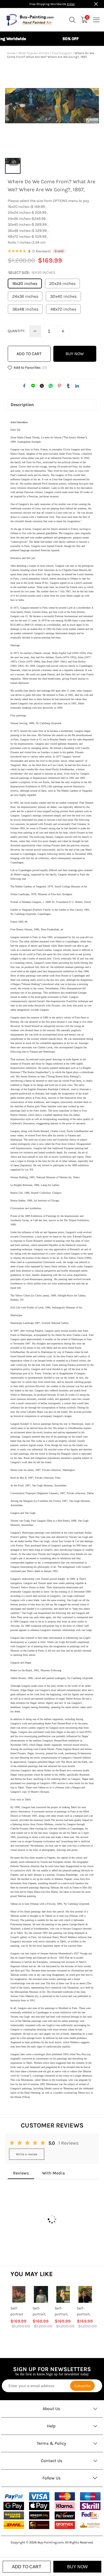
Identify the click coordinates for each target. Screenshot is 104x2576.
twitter (42, 386)
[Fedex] (90, 2515)
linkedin (77, 386)
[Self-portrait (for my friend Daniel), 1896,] (19, 2294)
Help (51, 2426)
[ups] (39, 2525)
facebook (24, 386)
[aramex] (65, 2525)
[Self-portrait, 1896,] (41, 2294)
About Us (51, 2409)
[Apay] (39, 2506)
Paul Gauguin (62, 53)
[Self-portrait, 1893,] (85, 2294)
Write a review (27, 2154)
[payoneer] (65, 2515)
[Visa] (39, 2496)
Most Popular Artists (34, 53)
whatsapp (51, 386)
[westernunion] (14, 2516)
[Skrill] (90, 2506)
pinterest (59, 386)
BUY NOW (75, 354)
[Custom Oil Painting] (90, 2525)
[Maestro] (90, 2496)
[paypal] (14, 2496)
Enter (71, 4)
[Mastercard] (65, 2496)
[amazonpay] (39, 2516)
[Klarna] (65, 2506)
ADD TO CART (29, 354)
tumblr (68, 386)
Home (11, 53)
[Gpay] (14, 2506)
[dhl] (14, 2525)
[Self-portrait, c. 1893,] (63, 2294)
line (33, 386)
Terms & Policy (51, 2443)
